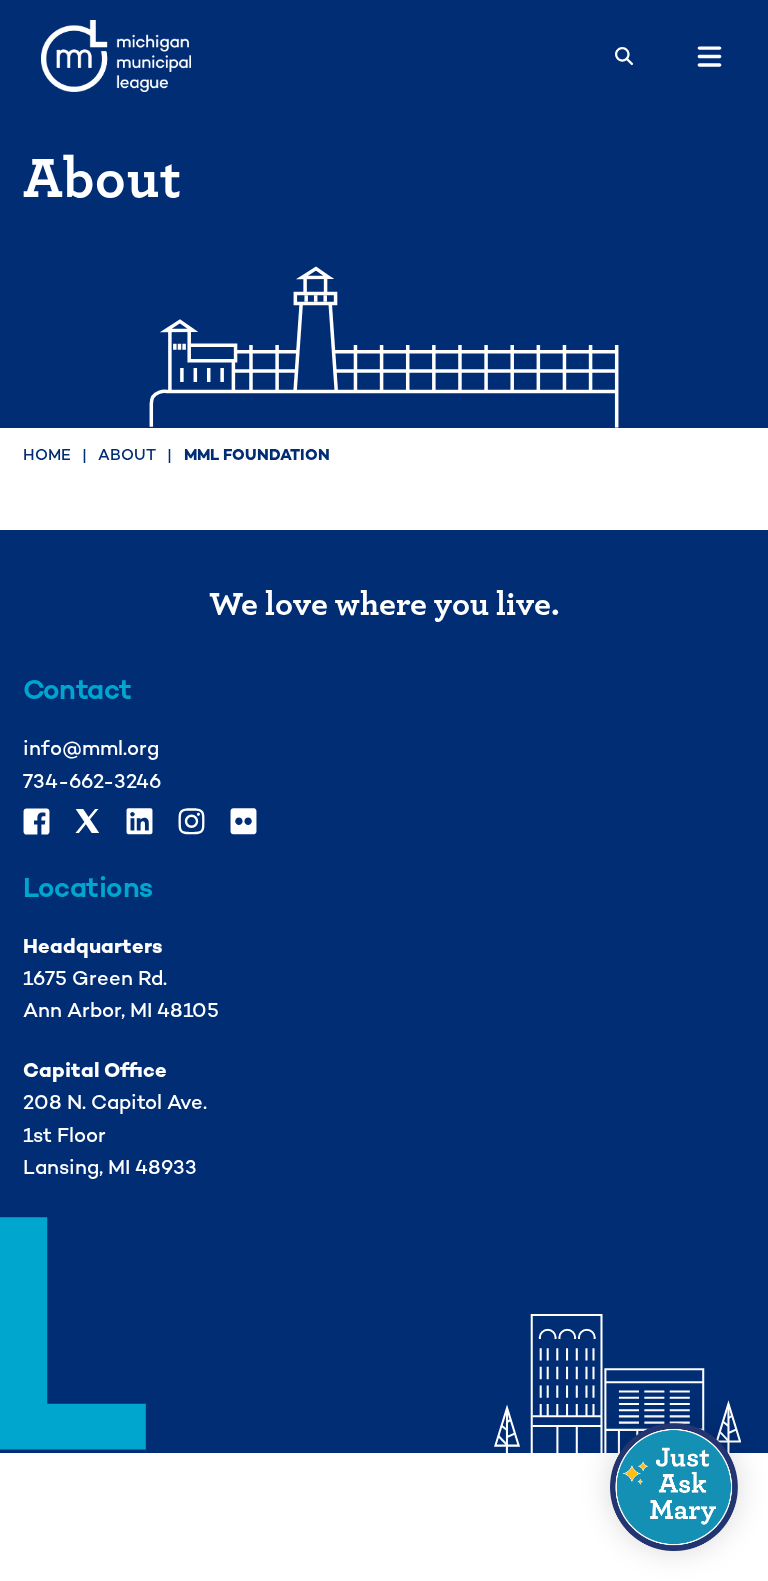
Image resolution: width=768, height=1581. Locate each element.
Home (47, 455)
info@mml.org (91, 748)
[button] (674, 1487)
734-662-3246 (92, 781)
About (127, 455)
